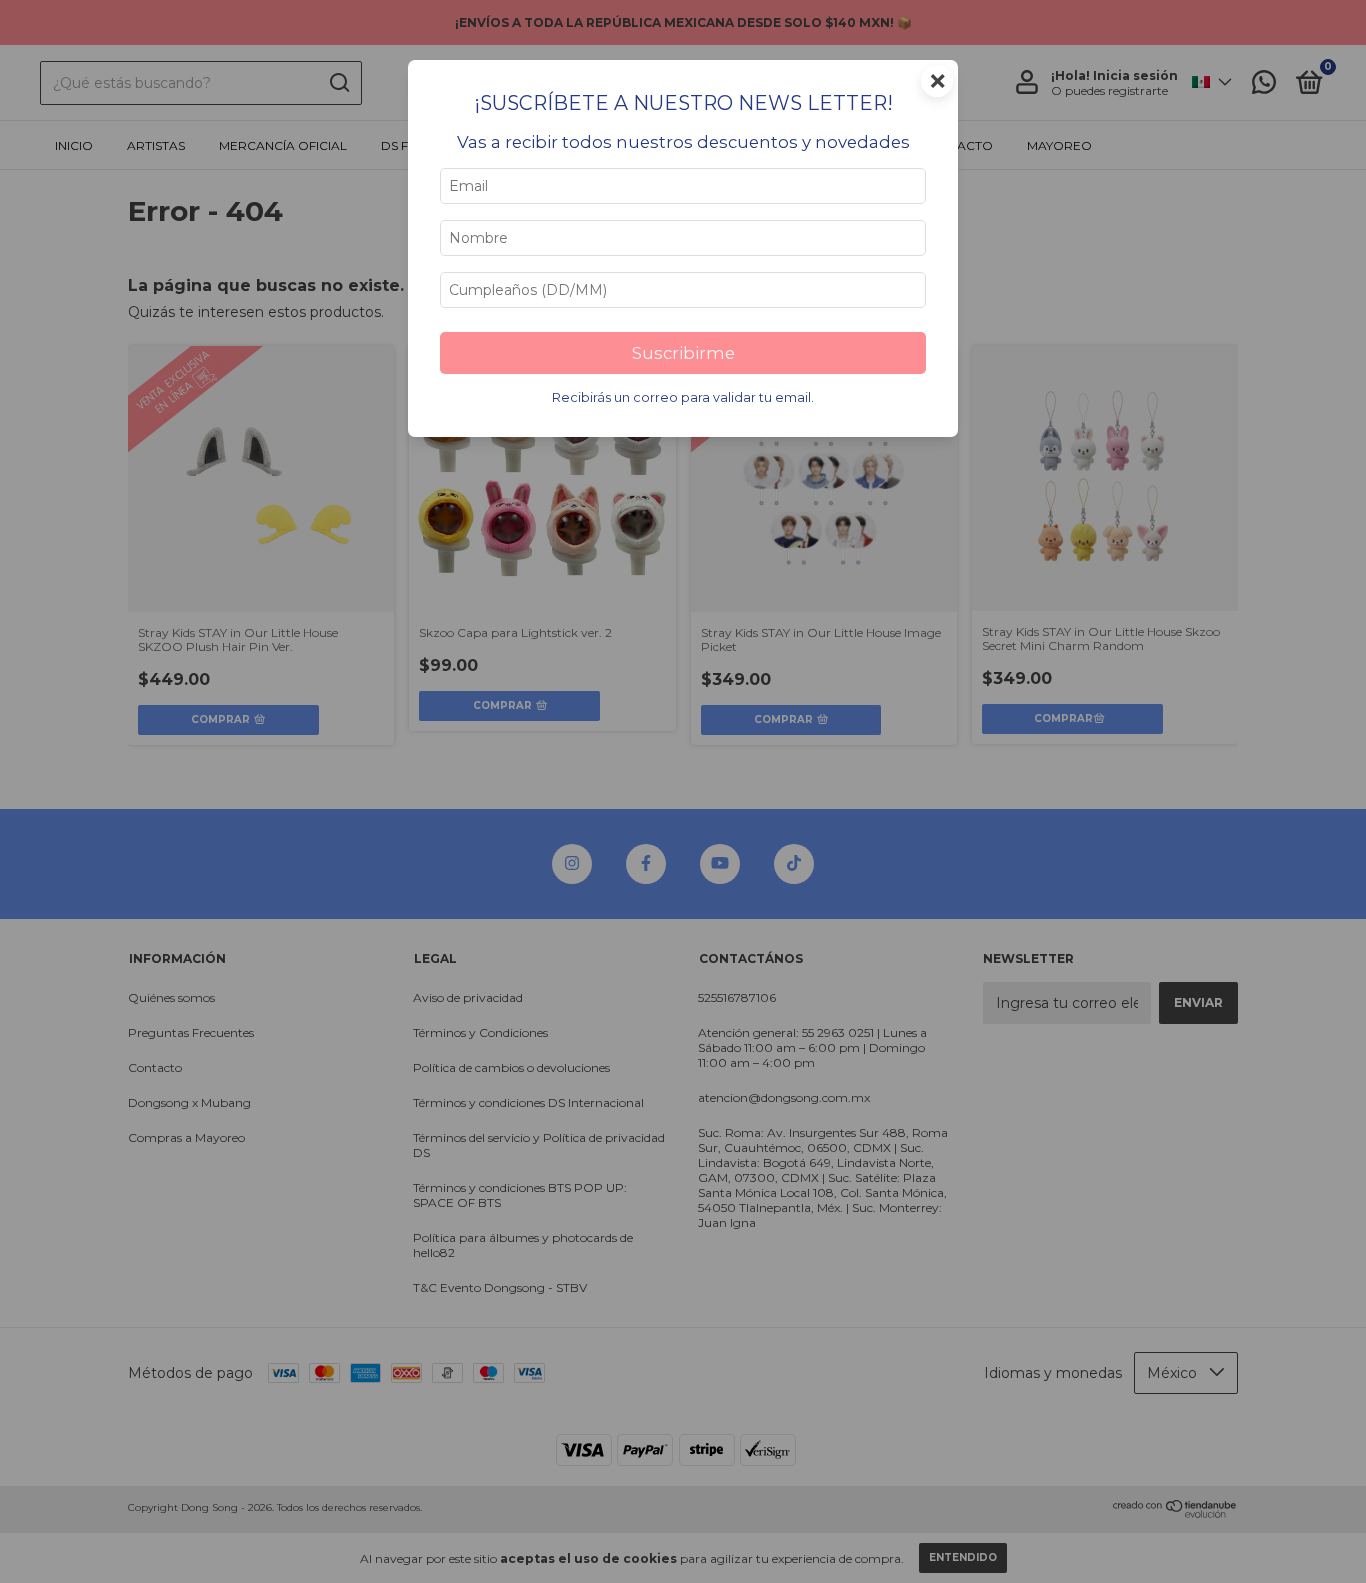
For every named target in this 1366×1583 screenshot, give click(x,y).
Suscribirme (683, 353)
